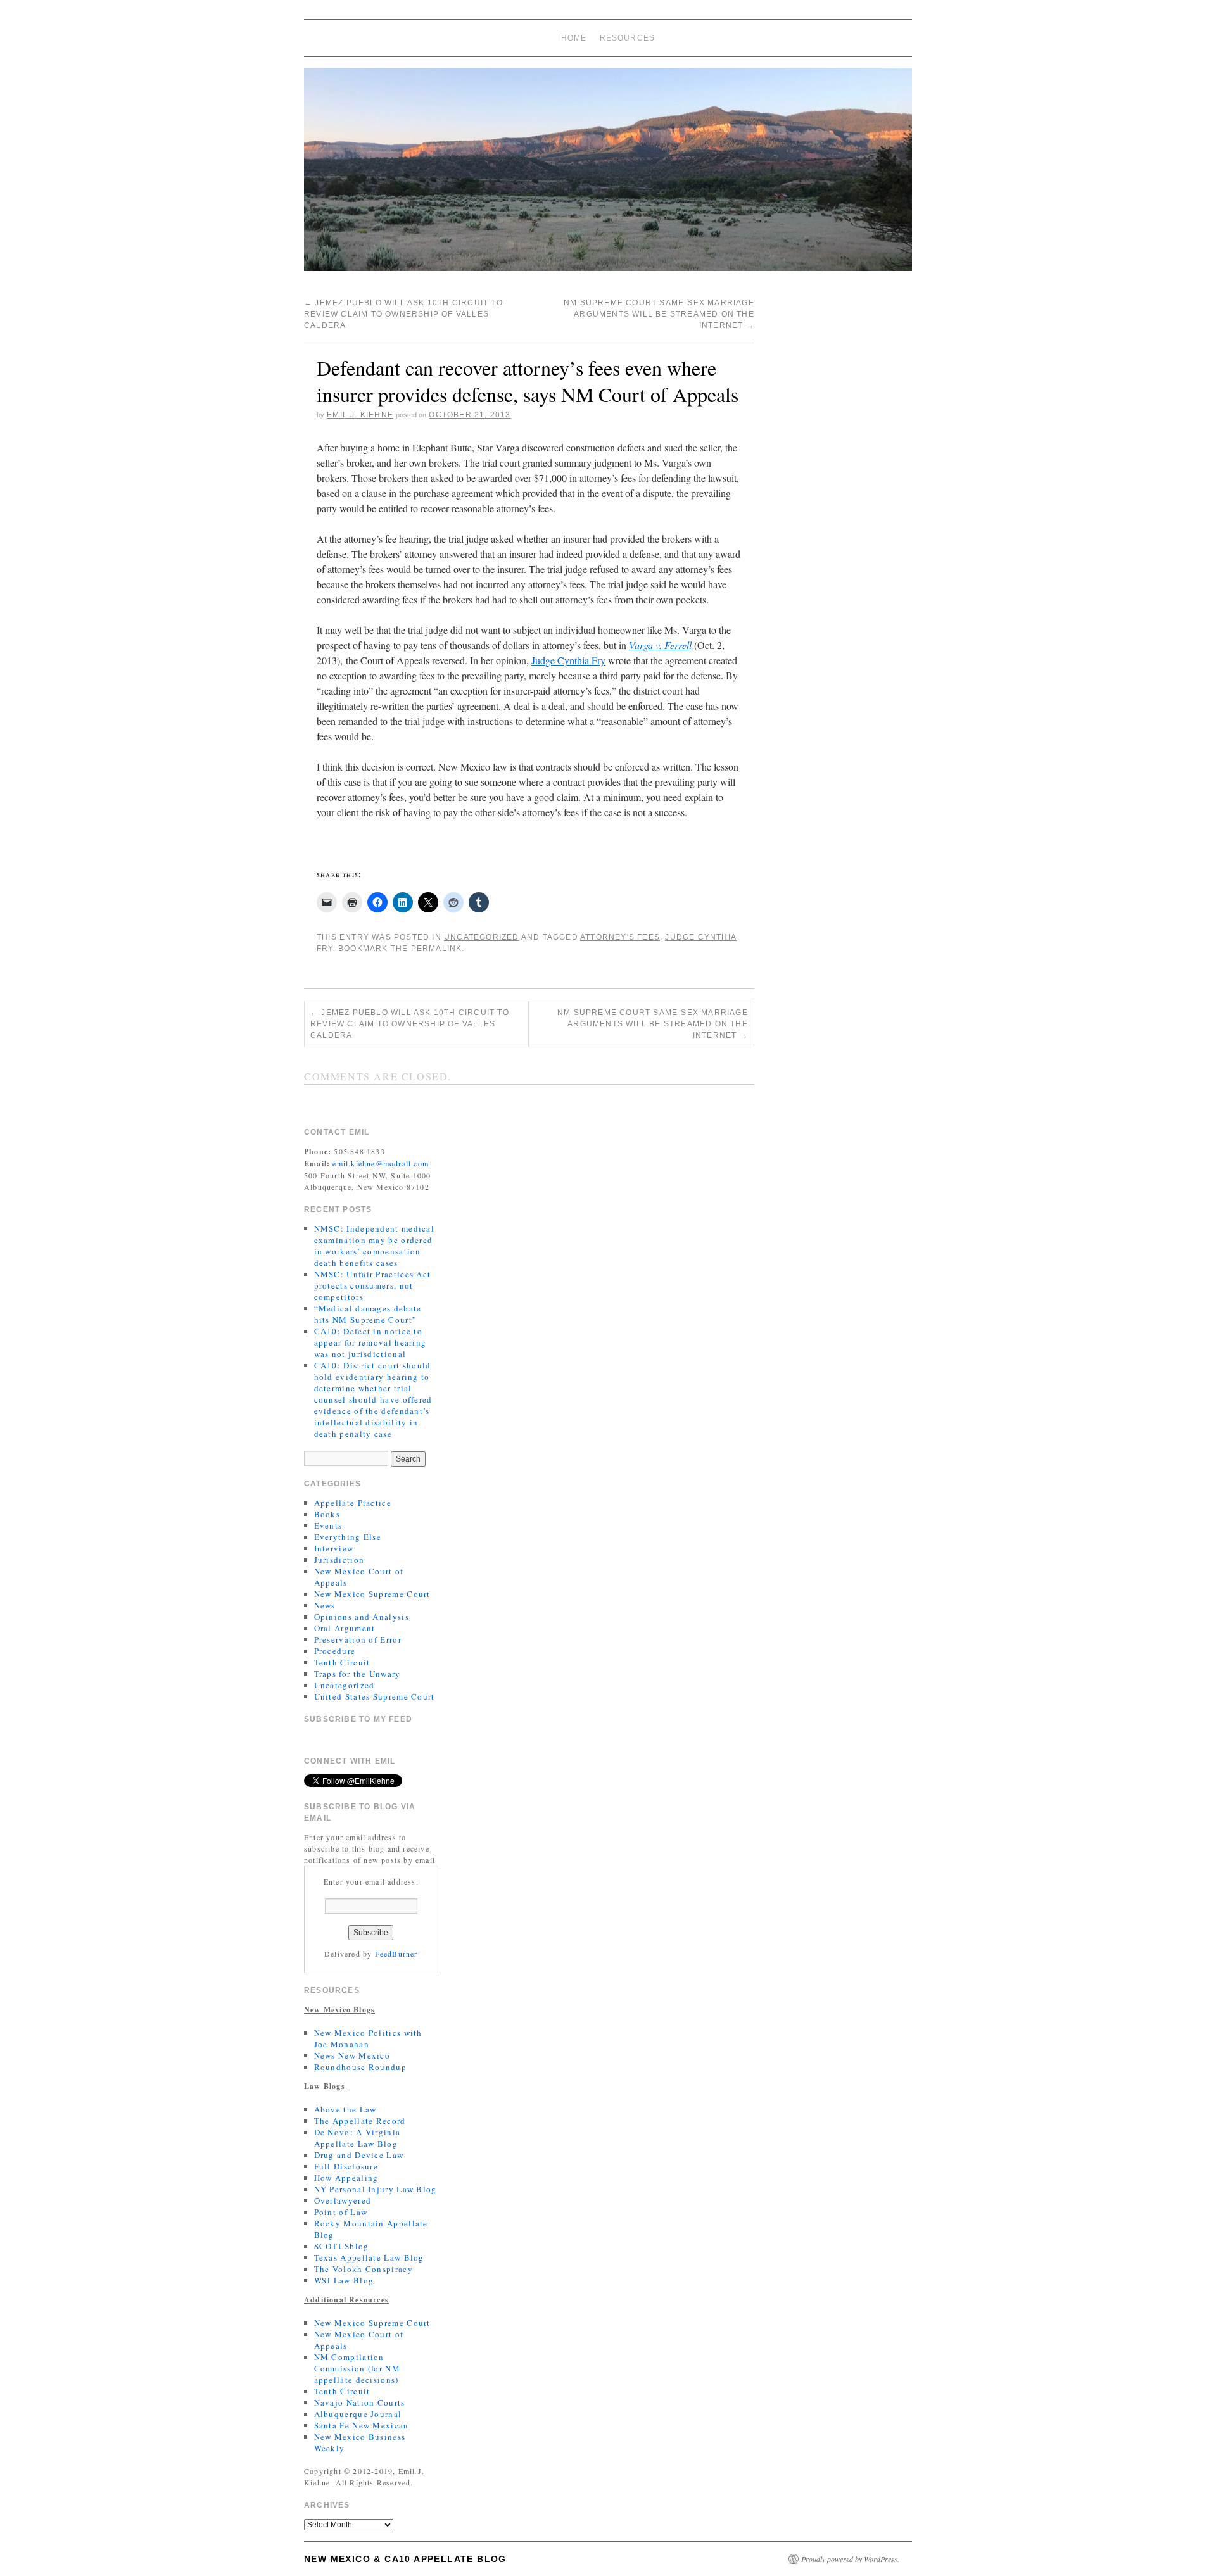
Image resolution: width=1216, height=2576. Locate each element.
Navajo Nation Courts (360, 2402)
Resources (628, 38)
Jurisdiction (339, 1560)
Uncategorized (482, 937)
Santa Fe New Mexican (362, 2425)
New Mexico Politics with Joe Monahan (368, 2038)
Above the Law (345, 2109)
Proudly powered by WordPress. (850, 2559)
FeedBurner (396, 1954)
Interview (334, 1548)
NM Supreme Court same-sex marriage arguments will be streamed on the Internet (659, 314)
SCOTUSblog (342, 2246)
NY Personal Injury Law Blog (376, 2189)
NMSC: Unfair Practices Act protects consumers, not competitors (373, 1285)
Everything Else (348, 1537)
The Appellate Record (360, 2121)
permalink (437, 949)
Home (574, 38)
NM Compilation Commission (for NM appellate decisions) (357, 2368)
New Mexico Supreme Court (372, 1594)
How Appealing (346, 2178)
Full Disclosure (346, 2166)
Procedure (335, 1651)
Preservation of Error (358, 1639)
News (325, 1605)
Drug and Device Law (359, 2155)
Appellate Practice (353, 1503)
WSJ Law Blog (344, 2280)
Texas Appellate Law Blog (369, 2257)
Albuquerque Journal (358, 2414)
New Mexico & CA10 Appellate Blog (405, 2559)
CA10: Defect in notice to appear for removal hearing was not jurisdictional (370, 1342)
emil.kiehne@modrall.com (381, 1163)
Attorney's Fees (620, 937)
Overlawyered (343, 2200)
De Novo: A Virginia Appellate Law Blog (358, 2138)
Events (328, 1525)
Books (327, 1514)
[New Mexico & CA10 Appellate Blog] (608, 175)
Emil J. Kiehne (360, 415)
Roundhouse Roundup (360, 2067)
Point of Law (341, 2212)
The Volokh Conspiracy (364, 2269)
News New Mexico (352, 2055)
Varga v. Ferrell (660, 645)
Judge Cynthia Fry (568, 660)
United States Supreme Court (375, 1696)
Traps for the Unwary (358, 1674)
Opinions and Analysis (362, 1617)
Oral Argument (345, 1628)
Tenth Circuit (342, 1662)
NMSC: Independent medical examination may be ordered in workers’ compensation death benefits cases (375, 1246)
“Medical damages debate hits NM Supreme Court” (368, 1314)
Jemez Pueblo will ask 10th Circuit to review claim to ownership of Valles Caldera (403, 314)
